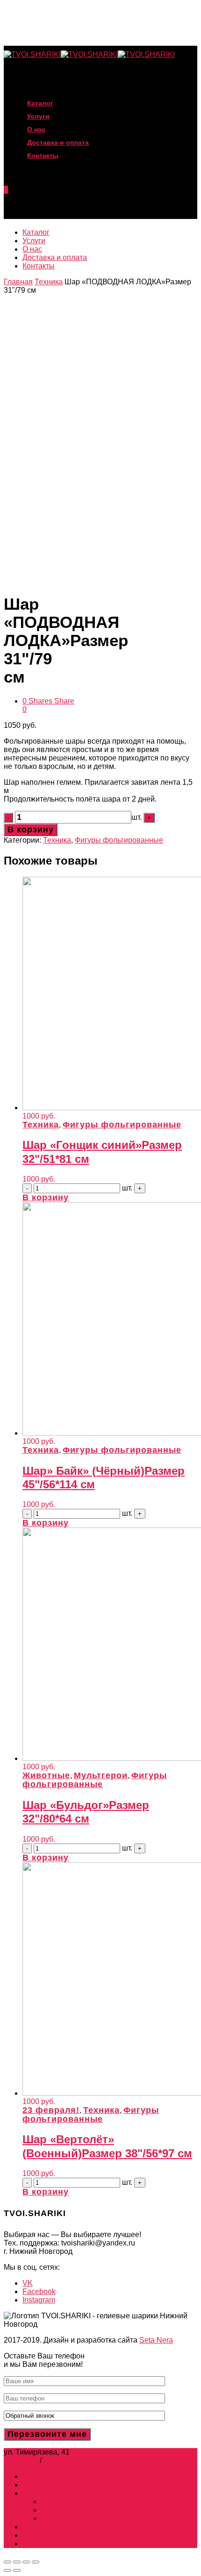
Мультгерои (101, 1775)
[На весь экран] (26, 2562)
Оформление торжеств (81, 2502)
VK (28, 2283)
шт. (137, 817)
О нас (32, 249)
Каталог (36, 232)
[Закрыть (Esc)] (7, 2562)
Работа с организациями (84, 2510)
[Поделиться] (17, 2562)
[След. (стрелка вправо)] (17, 2570)
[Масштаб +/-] (36, 2562)
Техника (49, 282)
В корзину (31, 830)
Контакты (43, 155)
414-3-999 (61, 2460)
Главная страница (54, 2476)
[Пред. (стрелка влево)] (7, 2570)
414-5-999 (21, 2460)
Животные (46, 1775)
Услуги (34, 241)
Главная (18, 282)
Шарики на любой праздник (89, 2518)
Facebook (39, 2291)
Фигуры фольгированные (119, 840)
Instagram (39, 2300)
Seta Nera (156, 2340)
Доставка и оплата (55, 257)
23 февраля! (51, 2110)
